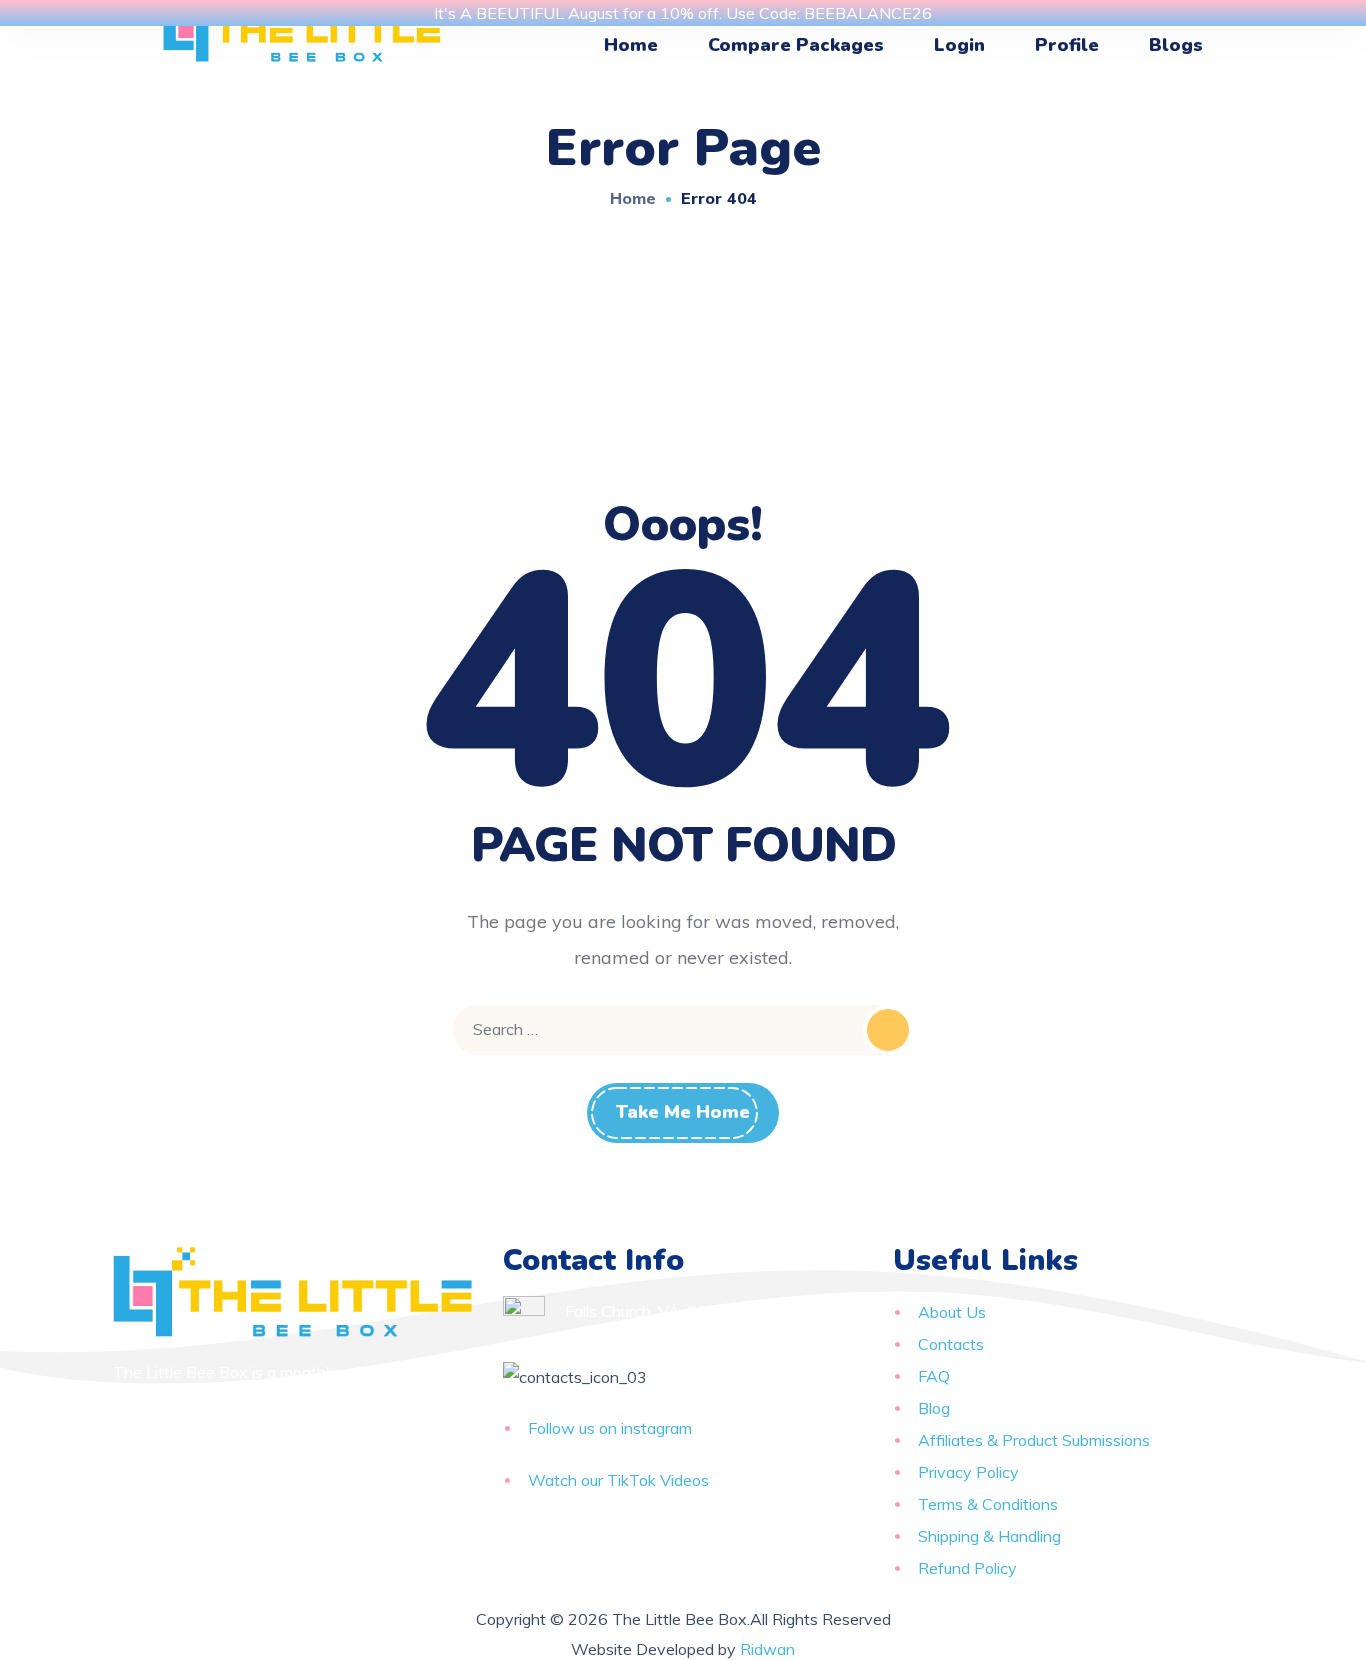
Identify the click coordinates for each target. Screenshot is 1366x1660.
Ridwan (767, 1649)
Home (633, 198)
